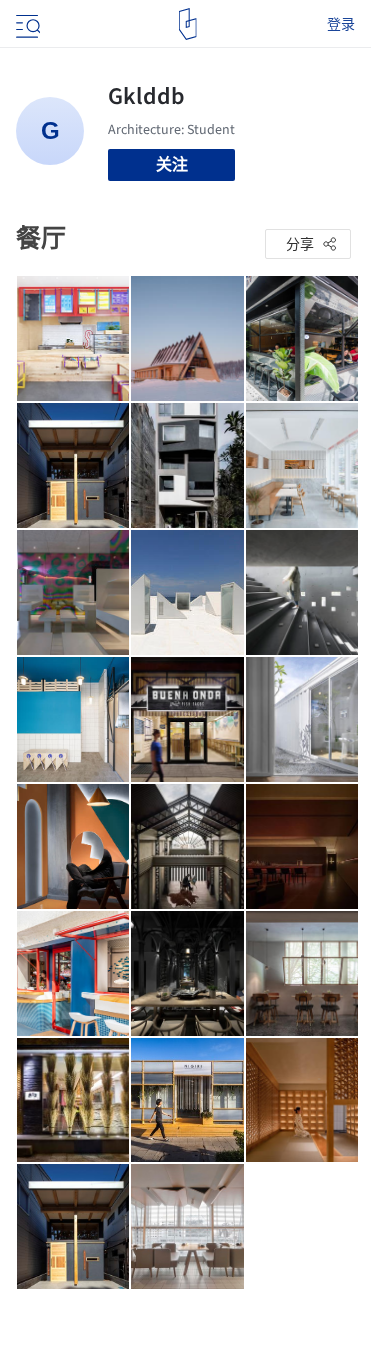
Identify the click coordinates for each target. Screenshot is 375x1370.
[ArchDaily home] (187, 24)
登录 (341, 24)
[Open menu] (26, 24)
